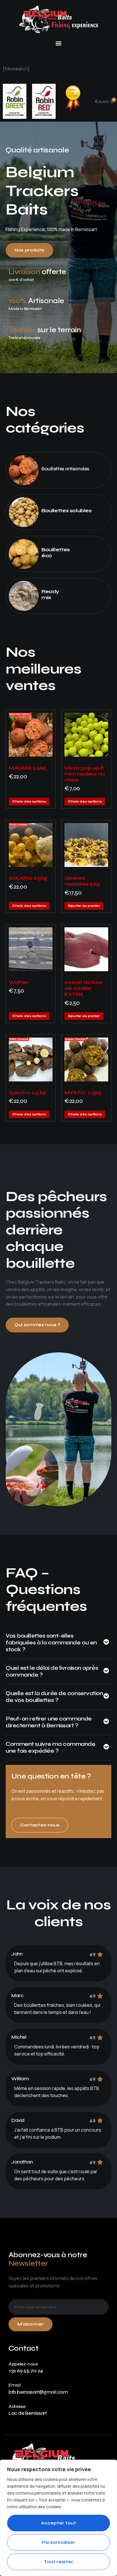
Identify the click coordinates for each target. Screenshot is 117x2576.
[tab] (58, 1646)
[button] (59, 43)
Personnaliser (58, 2542)
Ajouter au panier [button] (84, 906)
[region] (58, 2518)
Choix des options (29, 801)
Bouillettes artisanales (65, 469)
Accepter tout (58, 2523)
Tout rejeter (58, 2562)
